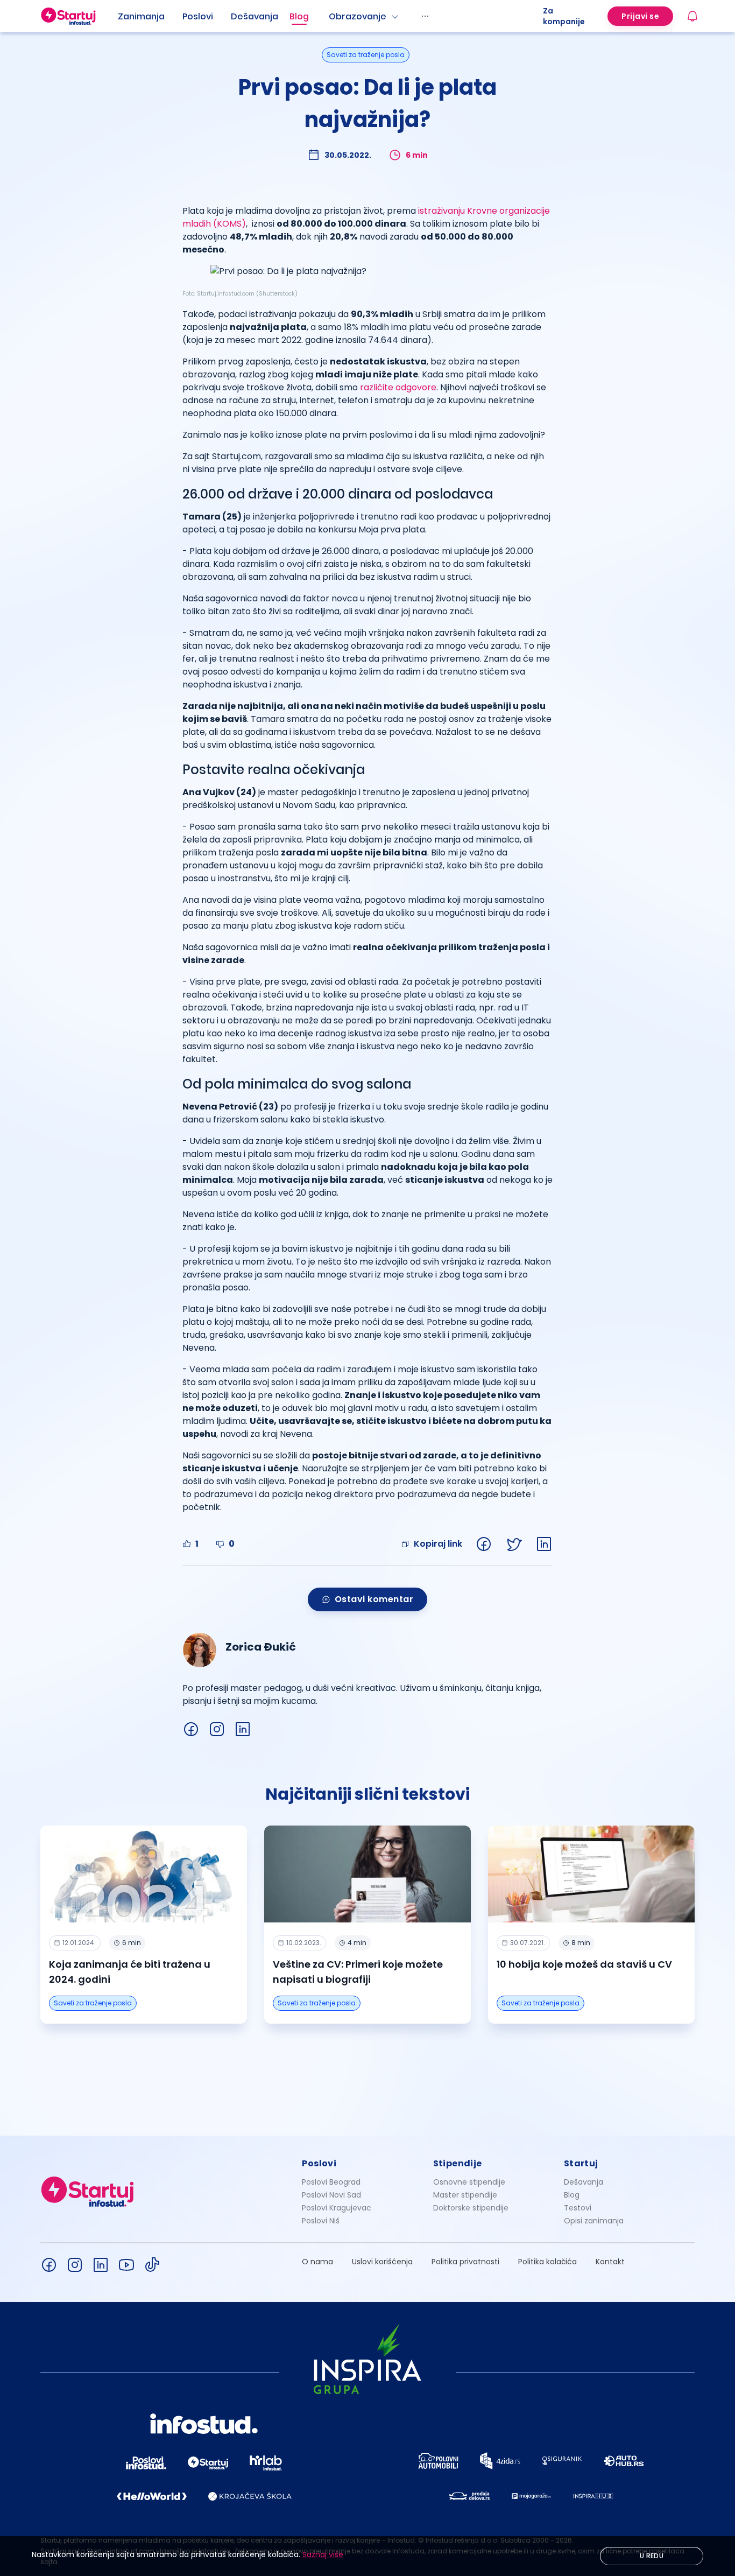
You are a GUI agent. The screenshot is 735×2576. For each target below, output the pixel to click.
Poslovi (198, 16)
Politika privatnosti (465, 2262)
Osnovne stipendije (469, 2182)
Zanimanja (141, 16)
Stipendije (458, 2163)
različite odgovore (398, 387)
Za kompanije (564, 16)
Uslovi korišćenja (382, 2262)
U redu (652, 2556)
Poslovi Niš (321, 2221)
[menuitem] (150, 17)
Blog (299, 16)
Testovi (578, 2208)
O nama (317, 2262)
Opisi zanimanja (594, 2221)
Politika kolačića (547, 2262)
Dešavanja (584, 2182)
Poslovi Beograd (331, 2182)
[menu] (330, 16)
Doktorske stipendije (471, 2208)
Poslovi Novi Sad (331, 2195)
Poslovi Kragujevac (337, 2208)
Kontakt (610, 2262)
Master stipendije (465, 2195)
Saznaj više (323, 2554)
